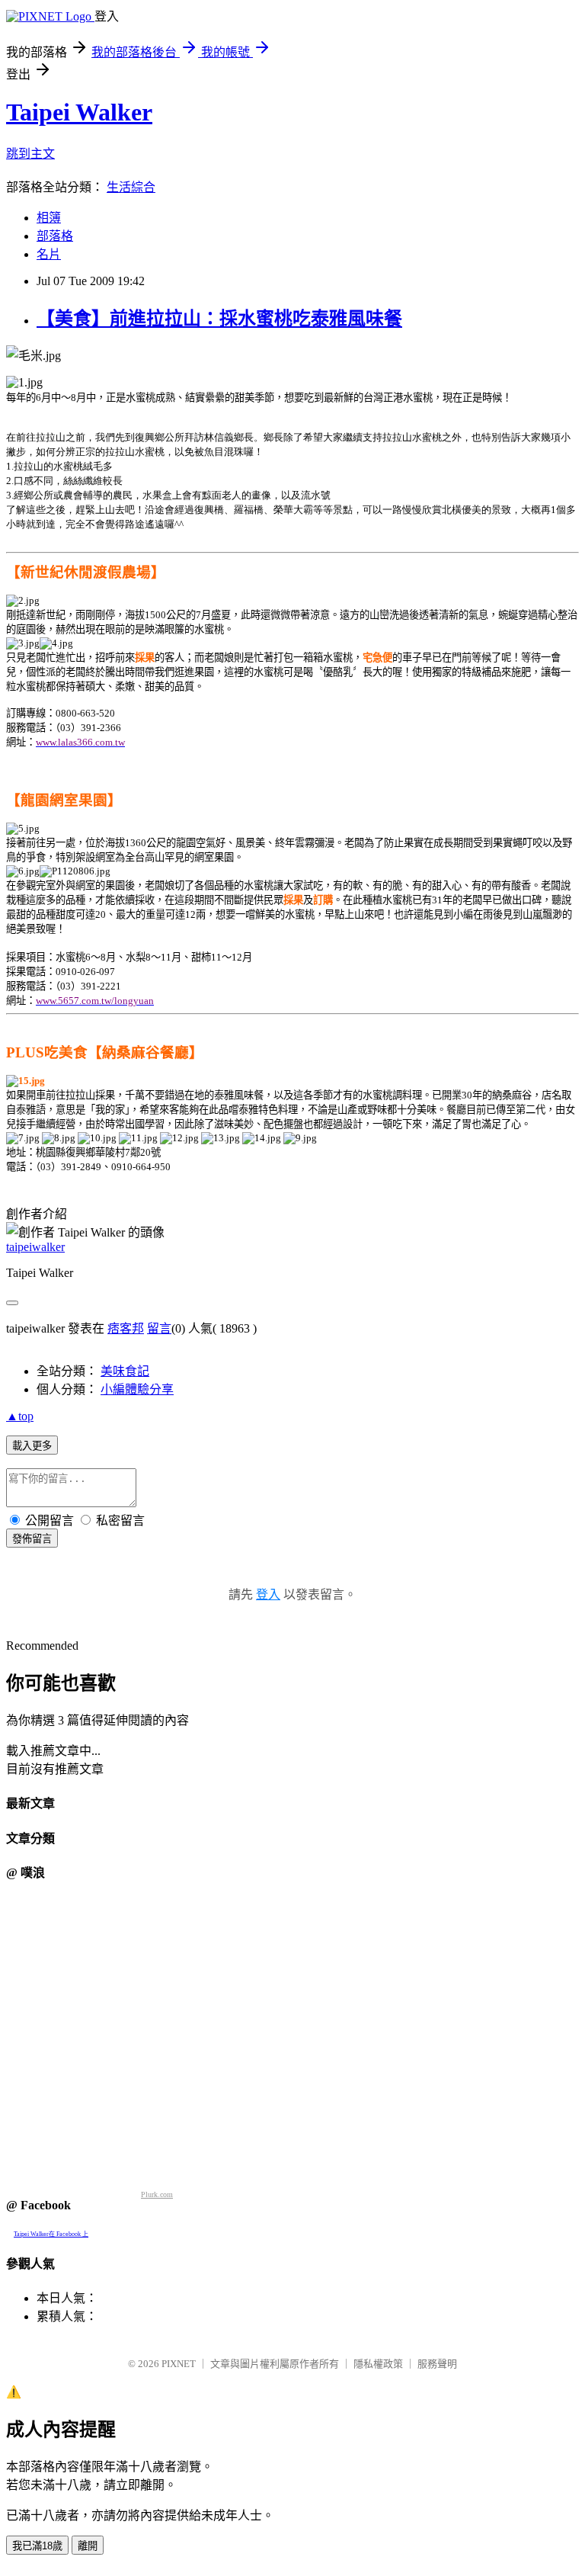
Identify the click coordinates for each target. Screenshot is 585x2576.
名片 (49, 254)
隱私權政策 (378, 2364)
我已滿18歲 (37, 2546)
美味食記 (125, 1371)
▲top (20, 1416)
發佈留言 (32, 1539)
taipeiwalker (35, 1247)
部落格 (55, 236)
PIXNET (179, 2364)
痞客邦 (126, 1328)
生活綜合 (131, 187)
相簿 (49, 218)
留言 (159, 1328)
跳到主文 (30, 154)
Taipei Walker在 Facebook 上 (51, 2234)
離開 (88, 2546)
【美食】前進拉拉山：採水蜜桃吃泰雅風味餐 (219, 319)
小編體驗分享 (137, 1389)
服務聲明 (437, 2364)
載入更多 (32, 1446)
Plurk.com (157, 2194)
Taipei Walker (79, 112)
